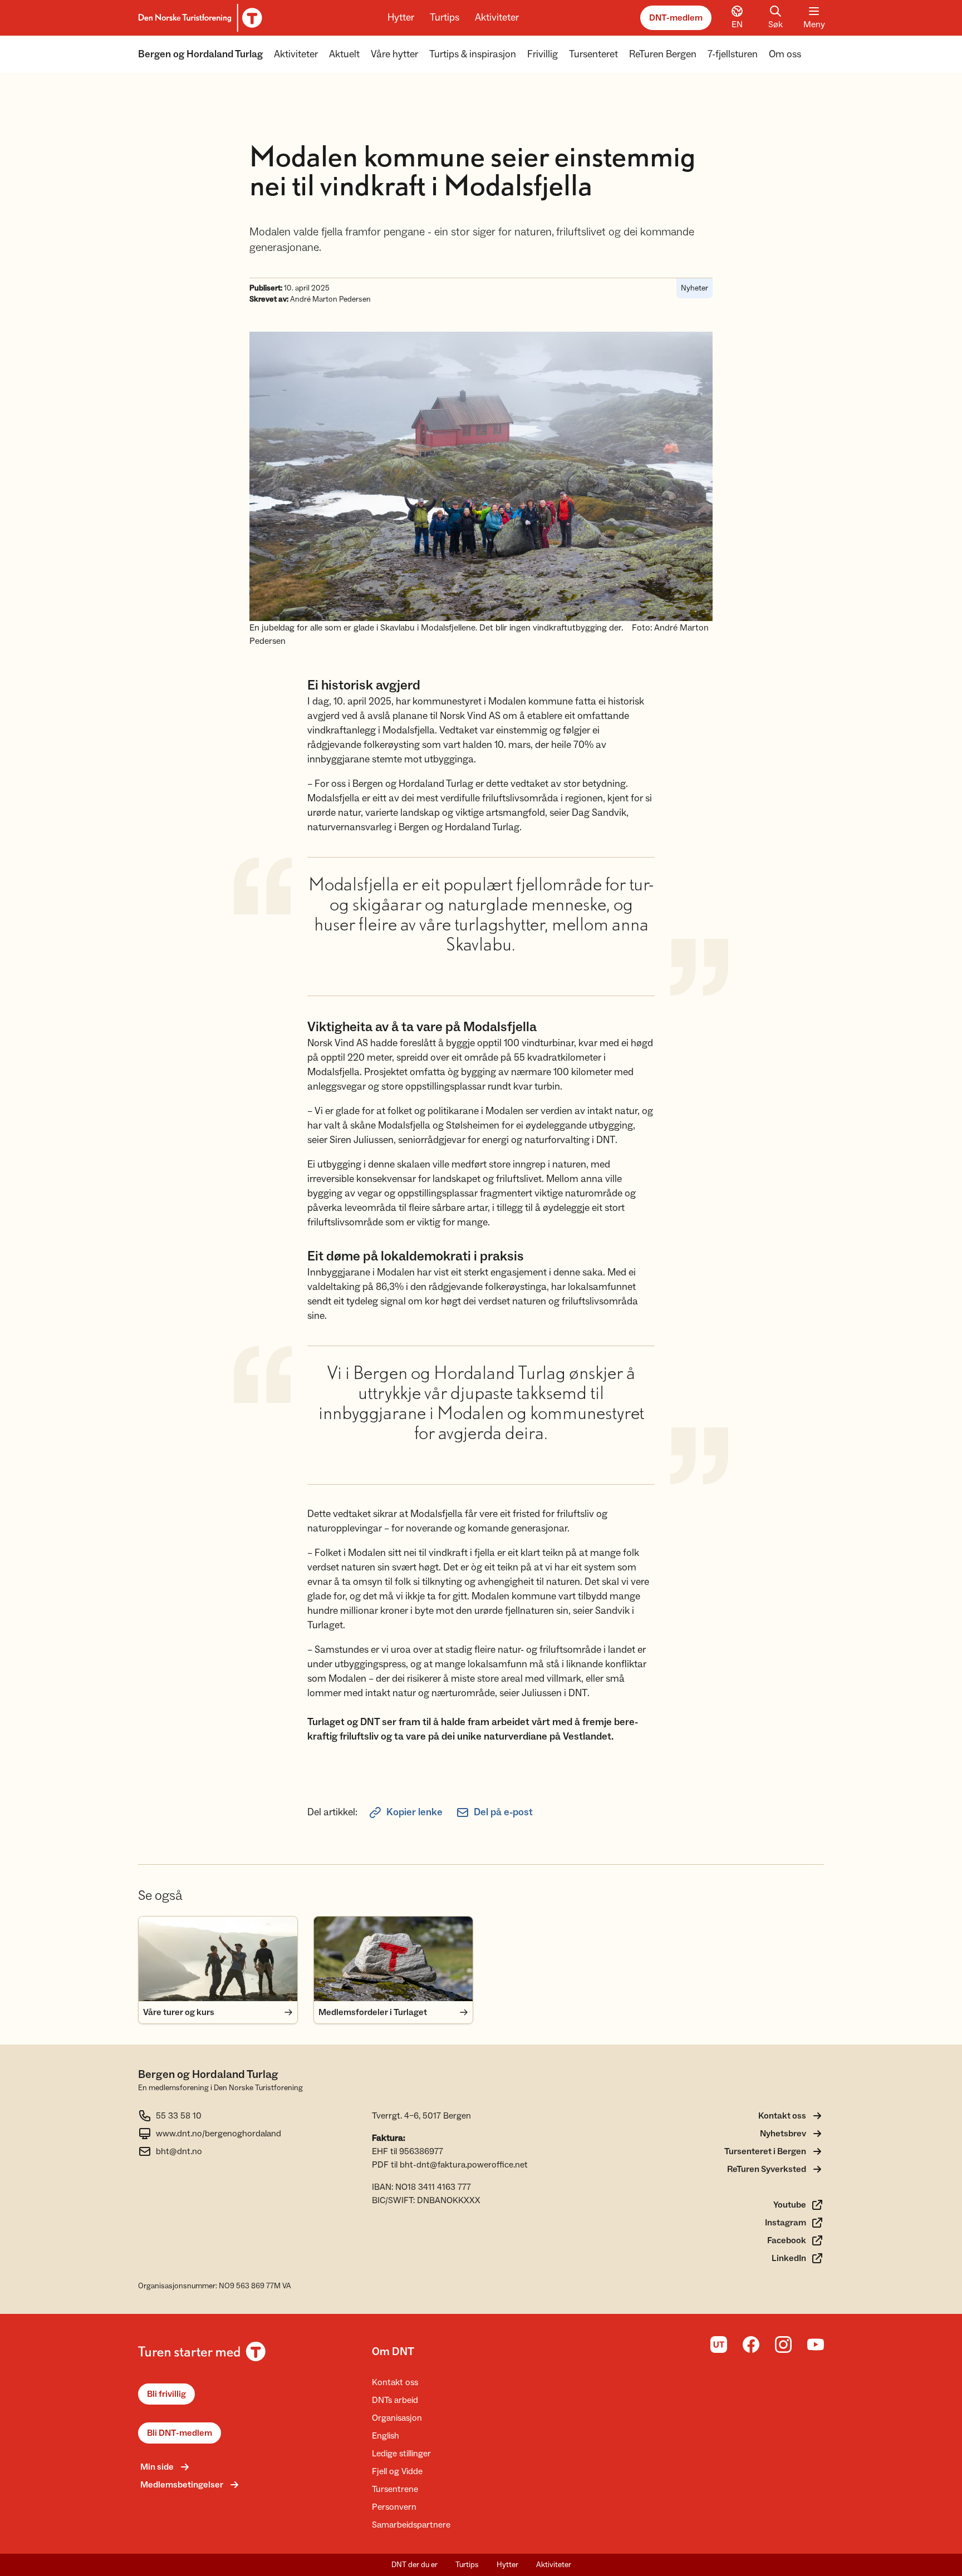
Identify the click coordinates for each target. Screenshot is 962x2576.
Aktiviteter (497, 18)
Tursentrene (395, 2489)
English (386, 2436)
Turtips (445, 18)
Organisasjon (397, 2418)
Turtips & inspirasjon (473, 54)
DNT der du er (414, 2565)
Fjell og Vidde (397, 2471)
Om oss (785, 54)
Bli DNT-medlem (180, 2433)
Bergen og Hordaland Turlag (200, 54)
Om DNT (393, 2352)
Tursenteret (593, 54)
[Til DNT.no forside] (198, 18)
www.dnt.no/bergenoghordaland (219, 2134)
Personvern (394, 2507)
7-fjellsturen (733, 54)
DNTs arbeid (395, 2400)
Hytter (401, 18)
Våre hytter (394, 54)
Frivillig (543, 54)
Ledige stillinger (401, 2454)
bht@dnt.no (179, 2151)
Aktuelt (344, 54)
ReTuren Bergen (663, 54)
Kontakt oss (395, 2382)
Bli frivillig (166, 2394)
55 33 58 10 (179, 2116)
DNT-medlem (676, 18)
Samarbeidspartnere (411, 2525)
